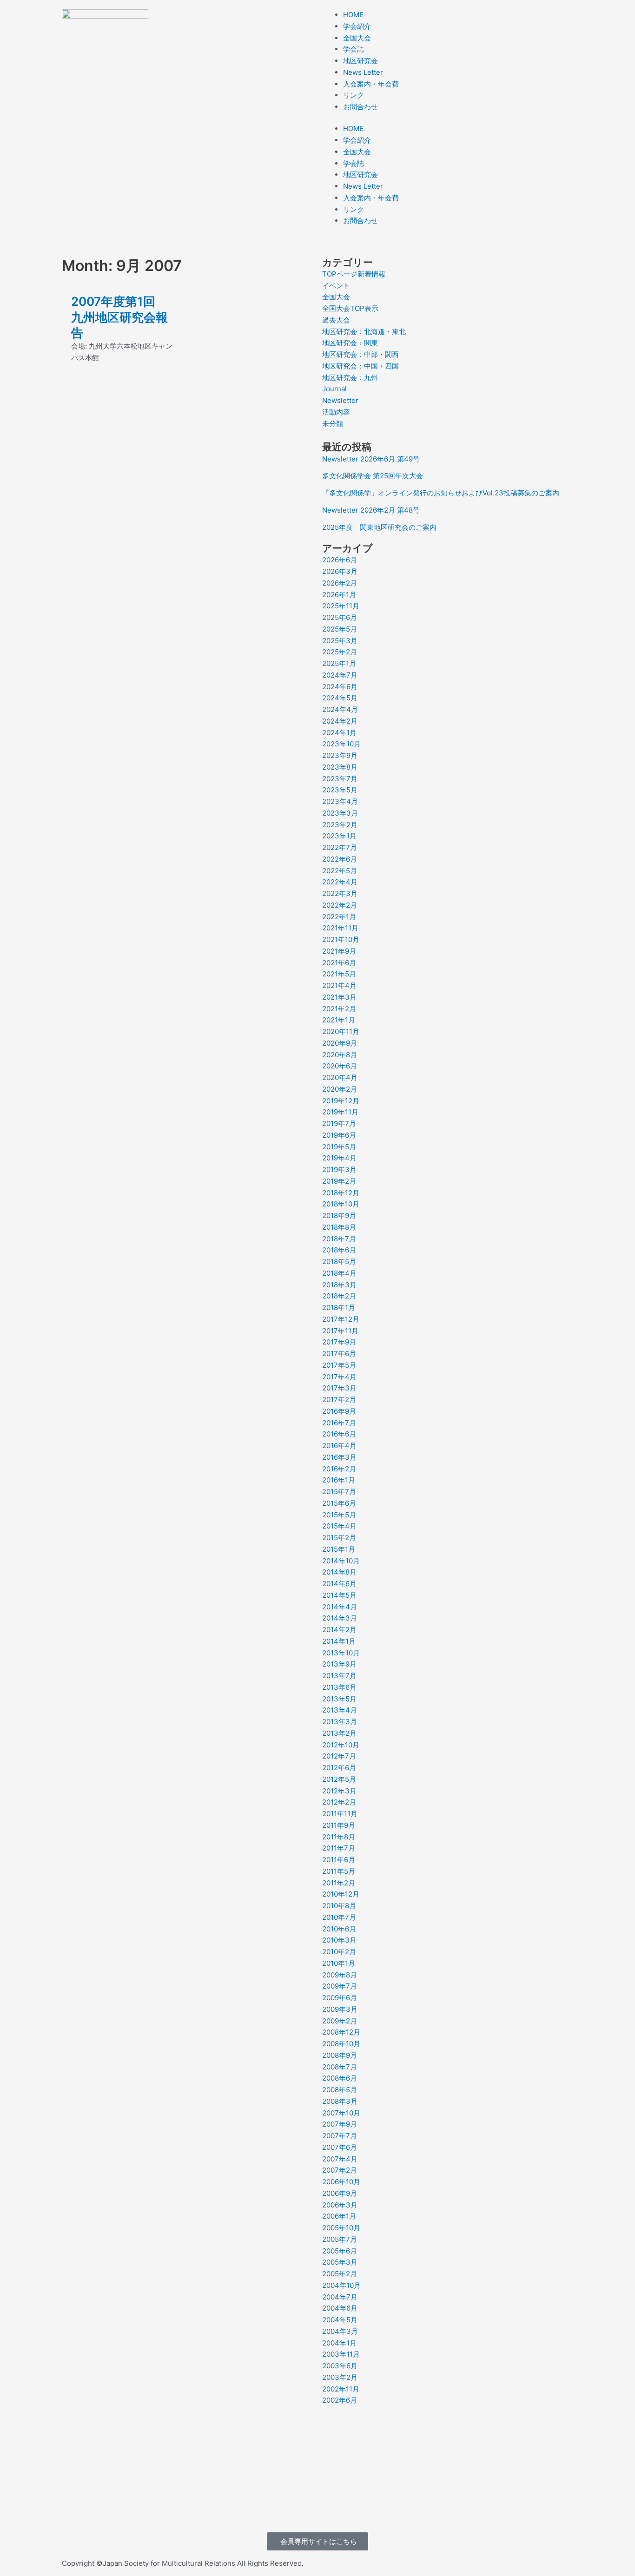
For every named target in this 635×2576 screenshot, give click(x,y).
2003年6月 (340, 2366)
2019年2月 (339, 1181)
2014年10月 (341, 1561)
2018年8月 (339, 1227)
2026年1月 (339, 595)
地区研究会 (360, 61)
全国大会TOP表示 (350, 308)
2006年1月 (339, 2216)
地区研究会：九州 (350, 378)
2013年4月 (340, 1710)
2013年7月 (339, 1676)
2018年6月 (339, 1250)
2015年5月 (339, 1515)
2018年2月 (339, 1296)
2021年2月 (339, 1009)
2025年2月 (340, 652)
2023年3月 (340, 813)
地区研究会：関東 (350, 343)
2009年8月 (340, 1975)
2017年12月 (341, 1319)
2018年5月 (339, 1262)
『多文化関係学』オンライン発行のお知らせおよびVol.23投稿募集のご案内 (441, 493)
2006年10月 (341, 2182)
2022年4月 (340, 882)
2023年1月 (339, 836)
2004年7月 (340, 2297)
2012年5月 (339, 1779)
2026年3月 (340, 571)
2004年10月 (341, 2285)
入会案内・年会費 (371, 84)
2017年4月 (339, 1377)
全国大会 (357, 38)
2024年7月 (340, 675)
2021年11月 (340, 928)
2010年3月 (339, 1940)
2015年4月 (339, 1526)
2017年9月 (339, 1342)
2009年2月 (340, 2021)
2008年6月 (340, 2078)
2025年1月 (339, 663)
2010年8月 (339, 1906)
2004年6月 (340, 2308)
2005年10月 (341, 2228)
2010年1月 (339, 1963)
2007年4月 (340, 2159)
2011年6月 (339, 1860)
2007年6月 (340, 2147)
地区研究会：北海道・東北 (364, 332)
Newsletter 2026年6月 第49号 (371, 459)
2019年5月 (339, 1147)
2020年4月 (340, 1077)
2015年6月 (339, 1503)
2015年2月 (339, 1538)
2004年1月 (339, 2343)
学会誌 (354, 49)
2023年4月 (340, 801)
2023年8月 (340, 767)
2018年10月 (341, 1204)
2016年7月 (339, 1423)
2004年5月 (340, 2320)
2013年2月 (339, 1733)
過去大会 (336, 320)
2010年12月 (341, 1894)
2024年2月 (340, 721)
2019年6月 (339, 1135)
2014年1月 (339, 1641)
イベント (336, 286)
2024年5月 (340, 698)
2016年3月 (339, 1457)
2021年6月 (339, 963)
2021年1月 (339, 1020)
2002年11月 (341, 2389)
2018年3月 (339, 1285)
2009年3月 (340, 2009)
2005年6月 (340, 2251)
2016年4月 (339, 1446)
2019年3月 (339, 1169)
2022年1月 (339, 917)
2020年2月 (340, 1089)
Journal (334, 389)
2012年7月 (339, 1756)
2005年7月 (340, 2239)
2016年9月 (339, 1411)
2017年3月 (339, 1388)
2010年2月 (339, 1952)
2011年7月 (339, 1848)
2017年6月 (339, 1354)
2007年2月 (340, 2170)
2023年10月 (341, 744)
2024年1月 (339, 733)
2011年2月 (339, 1883)
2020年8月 (340, 1055)
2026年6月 (340, 560)
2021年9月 (339, 951)
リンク (354, 95)
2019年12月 (341, 1101)
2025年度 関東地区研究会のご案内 (379, 527)
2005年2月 (340, 2274)
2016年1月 (339, 1480)
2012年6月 (339, 1768)
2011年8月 (339, 1837)
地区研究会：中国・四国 (360, 366)
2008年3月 (340, 2101)
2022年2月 (340, 905)
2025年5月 (340, 629)
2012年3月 (339, 1791)
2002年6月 (340, 2400)
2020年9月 (340, 1043)
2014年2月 (339, 1630)
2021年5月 (339, 974)
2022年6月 (340, 859)
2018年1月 (339, 1308)
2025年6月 (340, 617)
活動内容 (336, 412)
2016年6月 (339, 1434)
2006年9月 (340, 2193)
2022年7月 (340, 847)
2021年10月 (341, 939)
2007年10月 (341, 2113)
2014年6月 (339, 1584)
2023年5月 (340, 790)
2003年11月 (341, 2354)
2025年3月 (340, 641)
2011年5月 (339, 1871)
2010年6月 (339, 1929)
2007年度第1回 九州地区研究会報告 (119, 317)
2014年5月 (339, 1595)
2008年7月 (340, 2067)
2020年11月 (341, 1031)
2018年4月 (339, 1273)
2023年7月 (340, 779)
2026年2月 (340, 583)
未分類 (333, 424)
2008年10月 (341, 2044)
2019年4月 (339, 1158)
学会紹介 (357, 26)
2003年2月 (340, 2377)
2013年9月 (339, 1664)
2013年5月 (339, 1699)
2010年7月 (339, 1917)
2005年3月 (340, 2262)
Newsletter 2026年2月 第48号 (371, 510)
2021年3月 (339, 997)
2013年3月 (340, 1722)
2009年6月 (340, 1998)
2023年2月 (340, 825)
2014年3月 (340, 1618)
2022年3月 (340, 893)
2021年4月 (339, 985)
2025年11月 (341, 606)
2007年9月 (340, 2124)
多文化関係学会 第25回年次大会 (373, 476)
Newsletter (340, 400)
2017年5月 (339, 1365)
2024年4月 (340, 709)
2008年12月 (341, 2032)
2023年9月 (340, 755)
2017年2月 (339, 1400)
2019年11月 (340, 1112)
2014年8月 (339, 1572)
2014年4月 (340, 1607)
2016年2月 (339, 1469)
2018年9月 (339, 1216)
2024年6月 (340, 687)
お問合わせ (360, 107)
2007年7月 (340, 2136)
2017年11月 (340, 1331)
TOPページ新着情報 (354, 274)
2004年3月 (340, 2331)
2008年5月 (340, 2090)
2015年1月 (339, 1549)
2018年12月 (341, 1193)
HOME (353, 15)
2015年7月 (339, 1492)
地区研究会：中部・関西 (360, 354)
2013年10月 (341, 1653)
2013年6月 (339, 1687)
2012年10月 (341, 1745)
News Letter (363, 72)
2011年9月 (339, 1825)
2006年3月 (340, 2205)
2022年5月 (340, 871)
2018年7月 (339, 1239)
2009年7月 (340, 1986)
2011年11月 (340, 1814)
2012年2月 (339, 1802)
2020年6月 (340, 1066)
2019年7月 (339, 1123)
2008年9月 (340, 2055)
